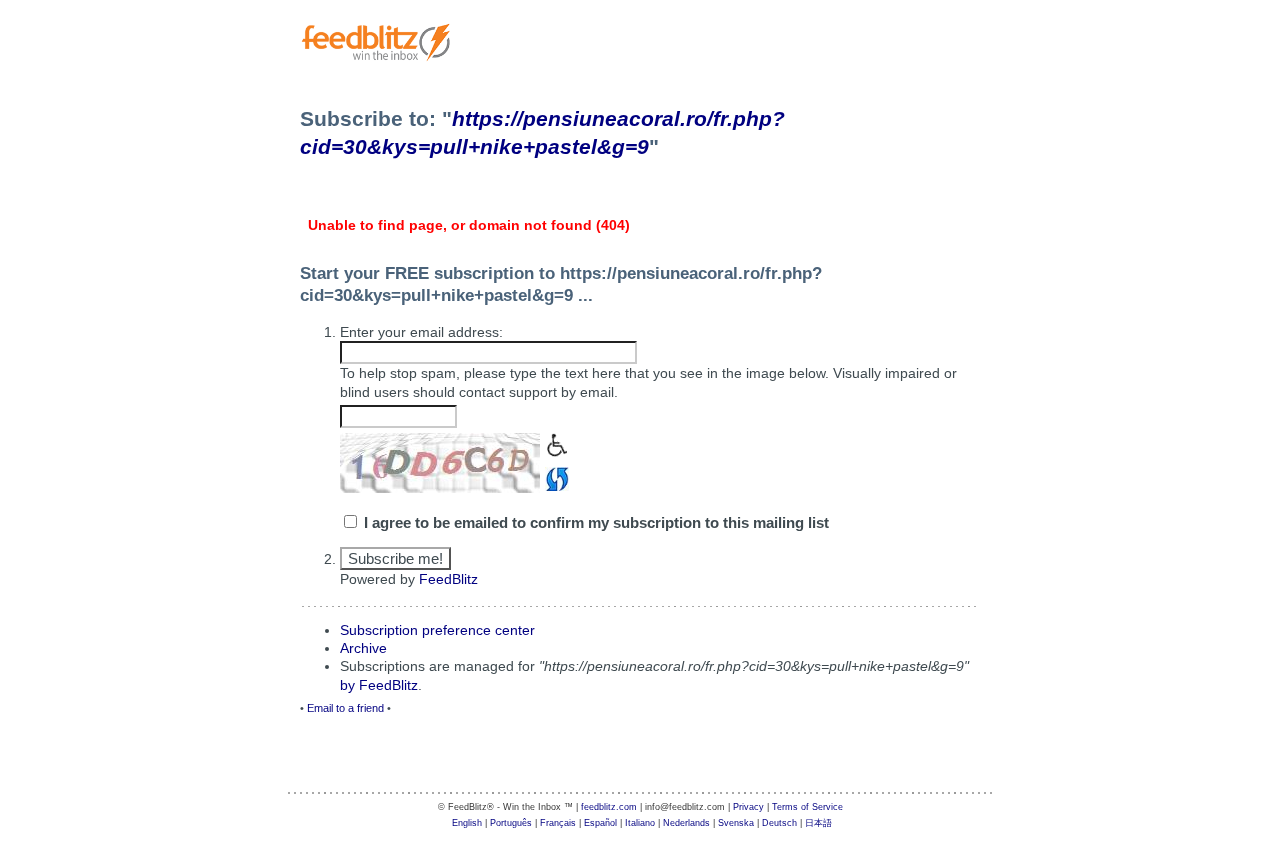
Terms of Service (807, 807)
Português (511, 823)
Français (558, 823)
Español (600, 823)
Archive (363, 648)
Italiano (640, 823)
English (467, 823)
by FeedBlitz (379, 685)
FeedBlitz (448, 579)
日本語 (818, 823)
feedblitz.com (609, 807)
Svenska (736, 823)
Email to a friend (345, 708)
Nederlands (686, 823)
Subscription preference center (437, 630)
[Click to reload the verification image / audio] (554, 477)
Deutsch (779, 823)
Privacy (748, 807)
